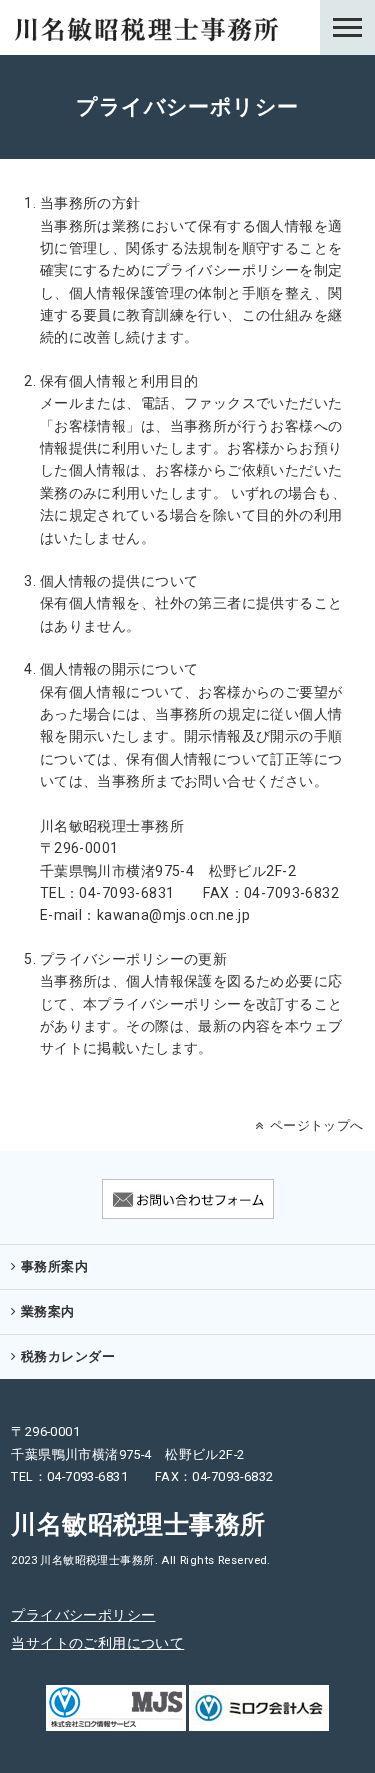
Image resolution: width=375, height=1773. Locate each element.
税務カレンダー (68, 1356)
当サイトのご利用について (97, 1643)
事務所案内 (54, 1266)
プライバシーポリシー (83, 1615)
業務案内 (48, 1311)
